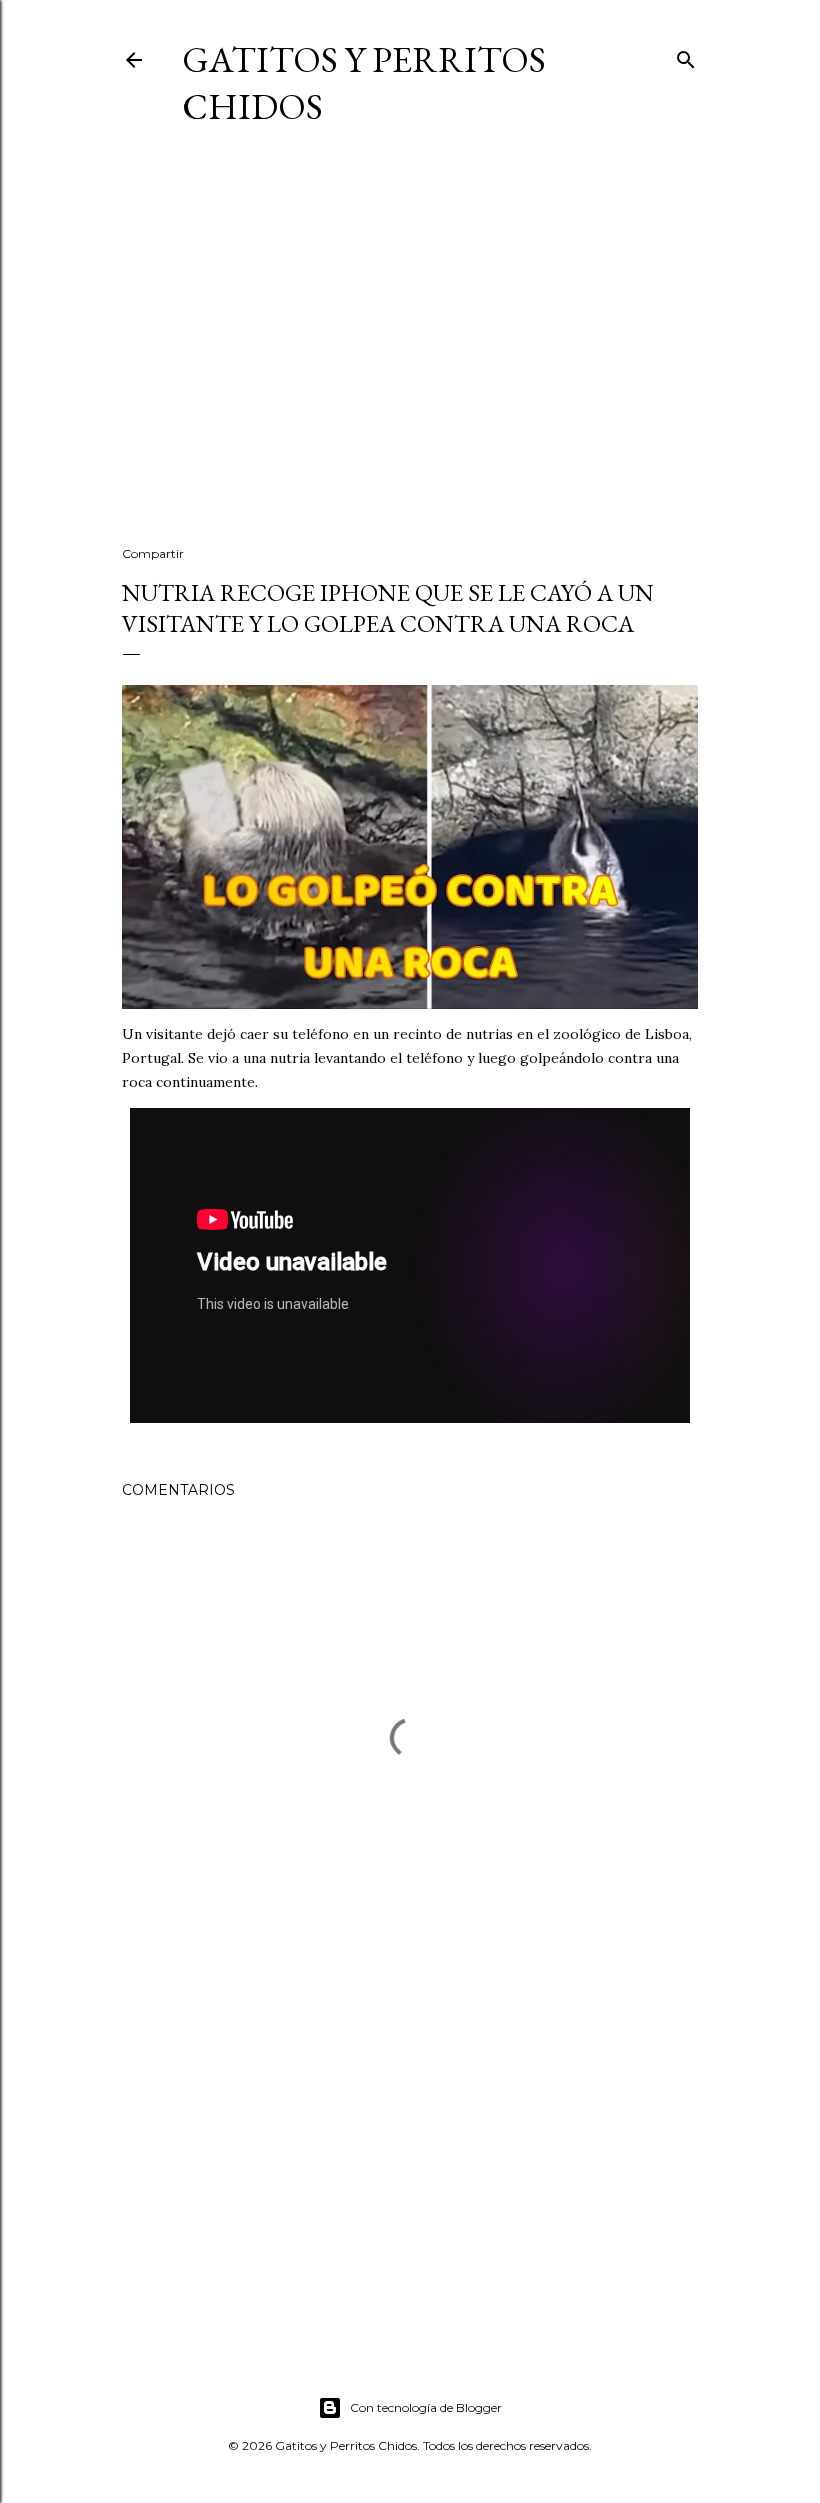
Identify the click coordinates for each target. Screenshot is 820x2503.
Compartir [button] (153, 553)
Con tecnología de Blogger (426, 2407)
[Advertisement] (410, 356)
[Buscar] (686, 55)
